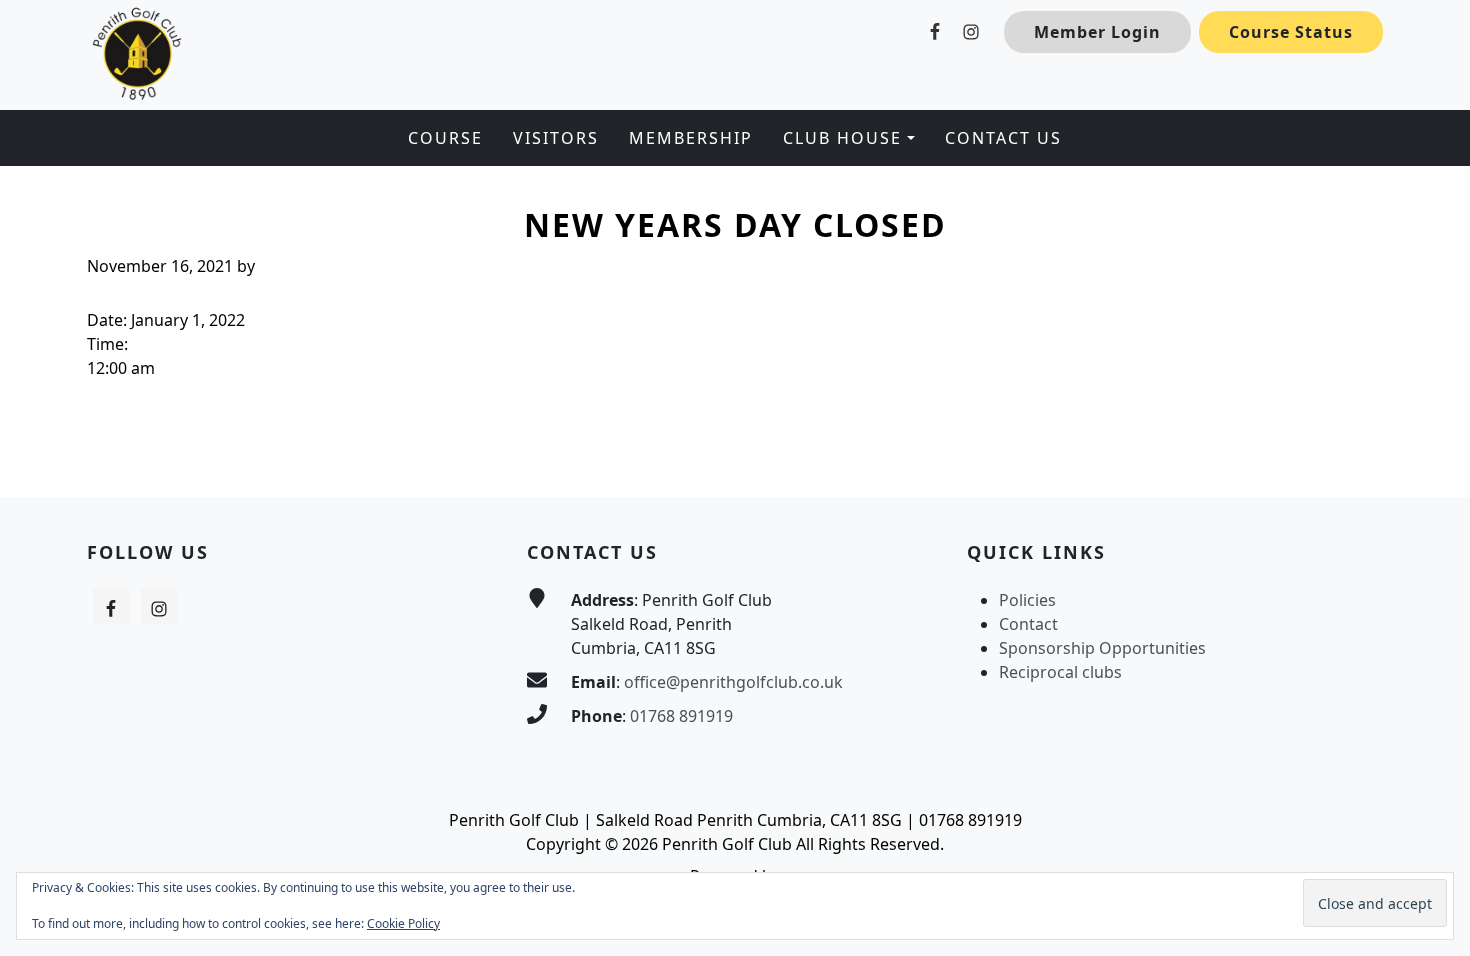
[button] (848, 138)
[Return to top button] (1431, 459)
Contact (1028, 624)
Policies (1027, 600)
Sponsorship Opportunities (1102, 648)
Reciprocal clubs (1060, 672)
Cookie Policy (403, 923)
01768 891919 (681, 716)
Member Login (1097, 32)
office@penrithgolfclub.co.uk (733, 682)
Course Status (1291, 32)
